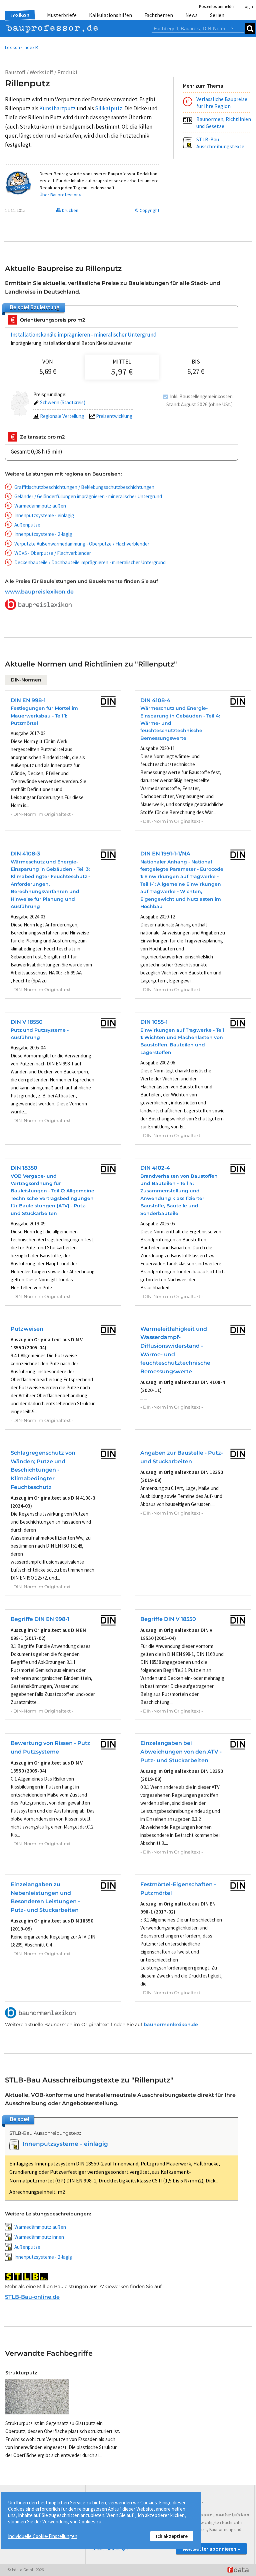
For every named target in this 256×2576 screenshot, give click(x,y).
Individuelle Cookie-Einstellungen (43, 2536)
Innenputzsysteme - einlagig (44, 515)
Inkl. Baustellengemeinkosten (201, 396)
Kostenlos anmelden (217, 6)
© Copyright (147, 210)
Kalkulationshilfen (110, 15)
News (191, 15)
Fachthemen (159, 15)
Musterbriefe (62, 15)
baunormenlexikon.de (171, 2024)
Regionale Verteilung (62, 416)
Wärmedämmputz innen (39, 2237)
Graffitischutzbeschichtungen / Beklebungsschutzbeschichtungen (84, 487)
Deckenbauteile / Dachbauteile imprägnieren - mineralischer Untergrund (90, 562)
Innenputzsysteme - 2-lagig (43, 534)
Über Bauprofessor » (60, 195)
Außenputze (27, 525)
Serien (217, 15)
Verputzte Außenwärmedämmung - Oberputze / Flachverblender (82, 544)
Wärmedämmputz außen (40, 506)
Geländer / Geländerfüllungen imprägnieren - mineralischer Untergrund (88, 496)
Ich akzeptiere (172, 2536)
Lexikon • (14, 47)
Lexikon (20, 15)
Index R (31, 47)
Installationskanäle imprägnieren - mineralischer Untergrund (84, 335)
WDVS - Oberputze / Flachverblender (53, 553)
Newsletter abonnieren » (211, 2549)
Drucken (70, 210)
